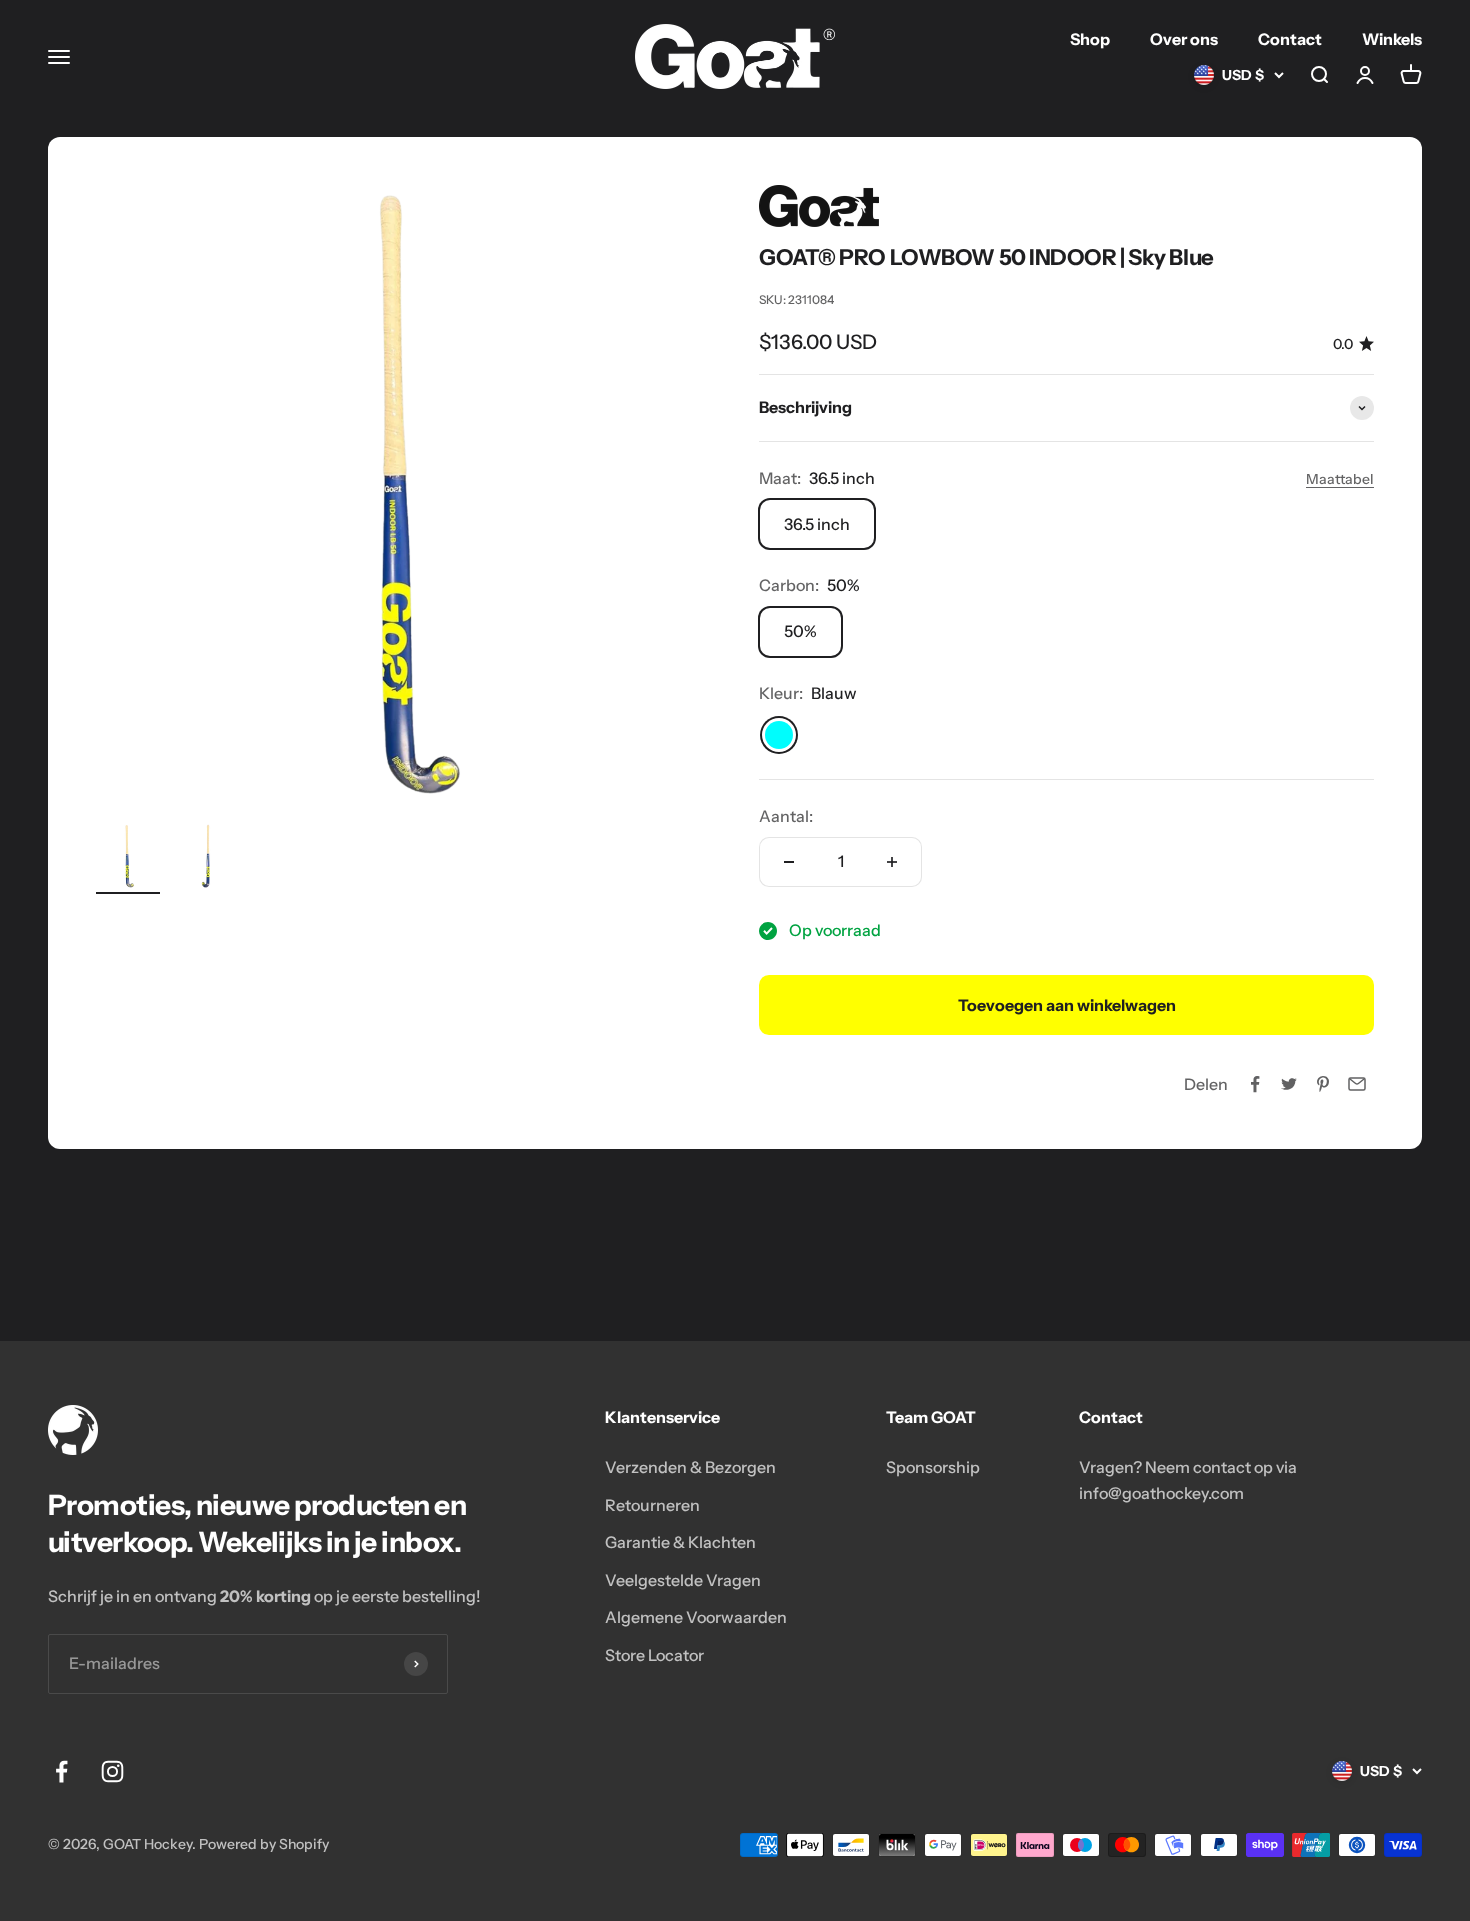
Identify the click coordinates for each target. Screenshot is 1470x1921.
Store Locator (654, 1655)
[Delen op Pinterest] (1323, 1084)
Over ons (1184, 39)
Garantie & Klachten (680, 1542)
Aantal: (786, 816)
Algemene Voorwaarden (696, 1617)
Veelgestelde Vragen (683, 1580)
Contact (1290, 39)
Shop (1090, 39)
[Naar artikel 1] (128, 859)
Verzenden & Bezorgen (690, 1467)
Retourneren (652, 1505)
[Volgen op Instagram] (112, 1771)
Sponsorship (933, 1467)
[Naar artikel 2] (208, 859)
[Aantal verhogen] (892, 862)
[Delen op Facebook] (1255, 1084)
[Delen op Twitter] (1289, 1084)
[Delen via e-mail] (1357, 1084)
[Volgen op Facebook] (61, 1771)
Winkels (1392, 39)
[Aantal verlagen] (789, 862)
